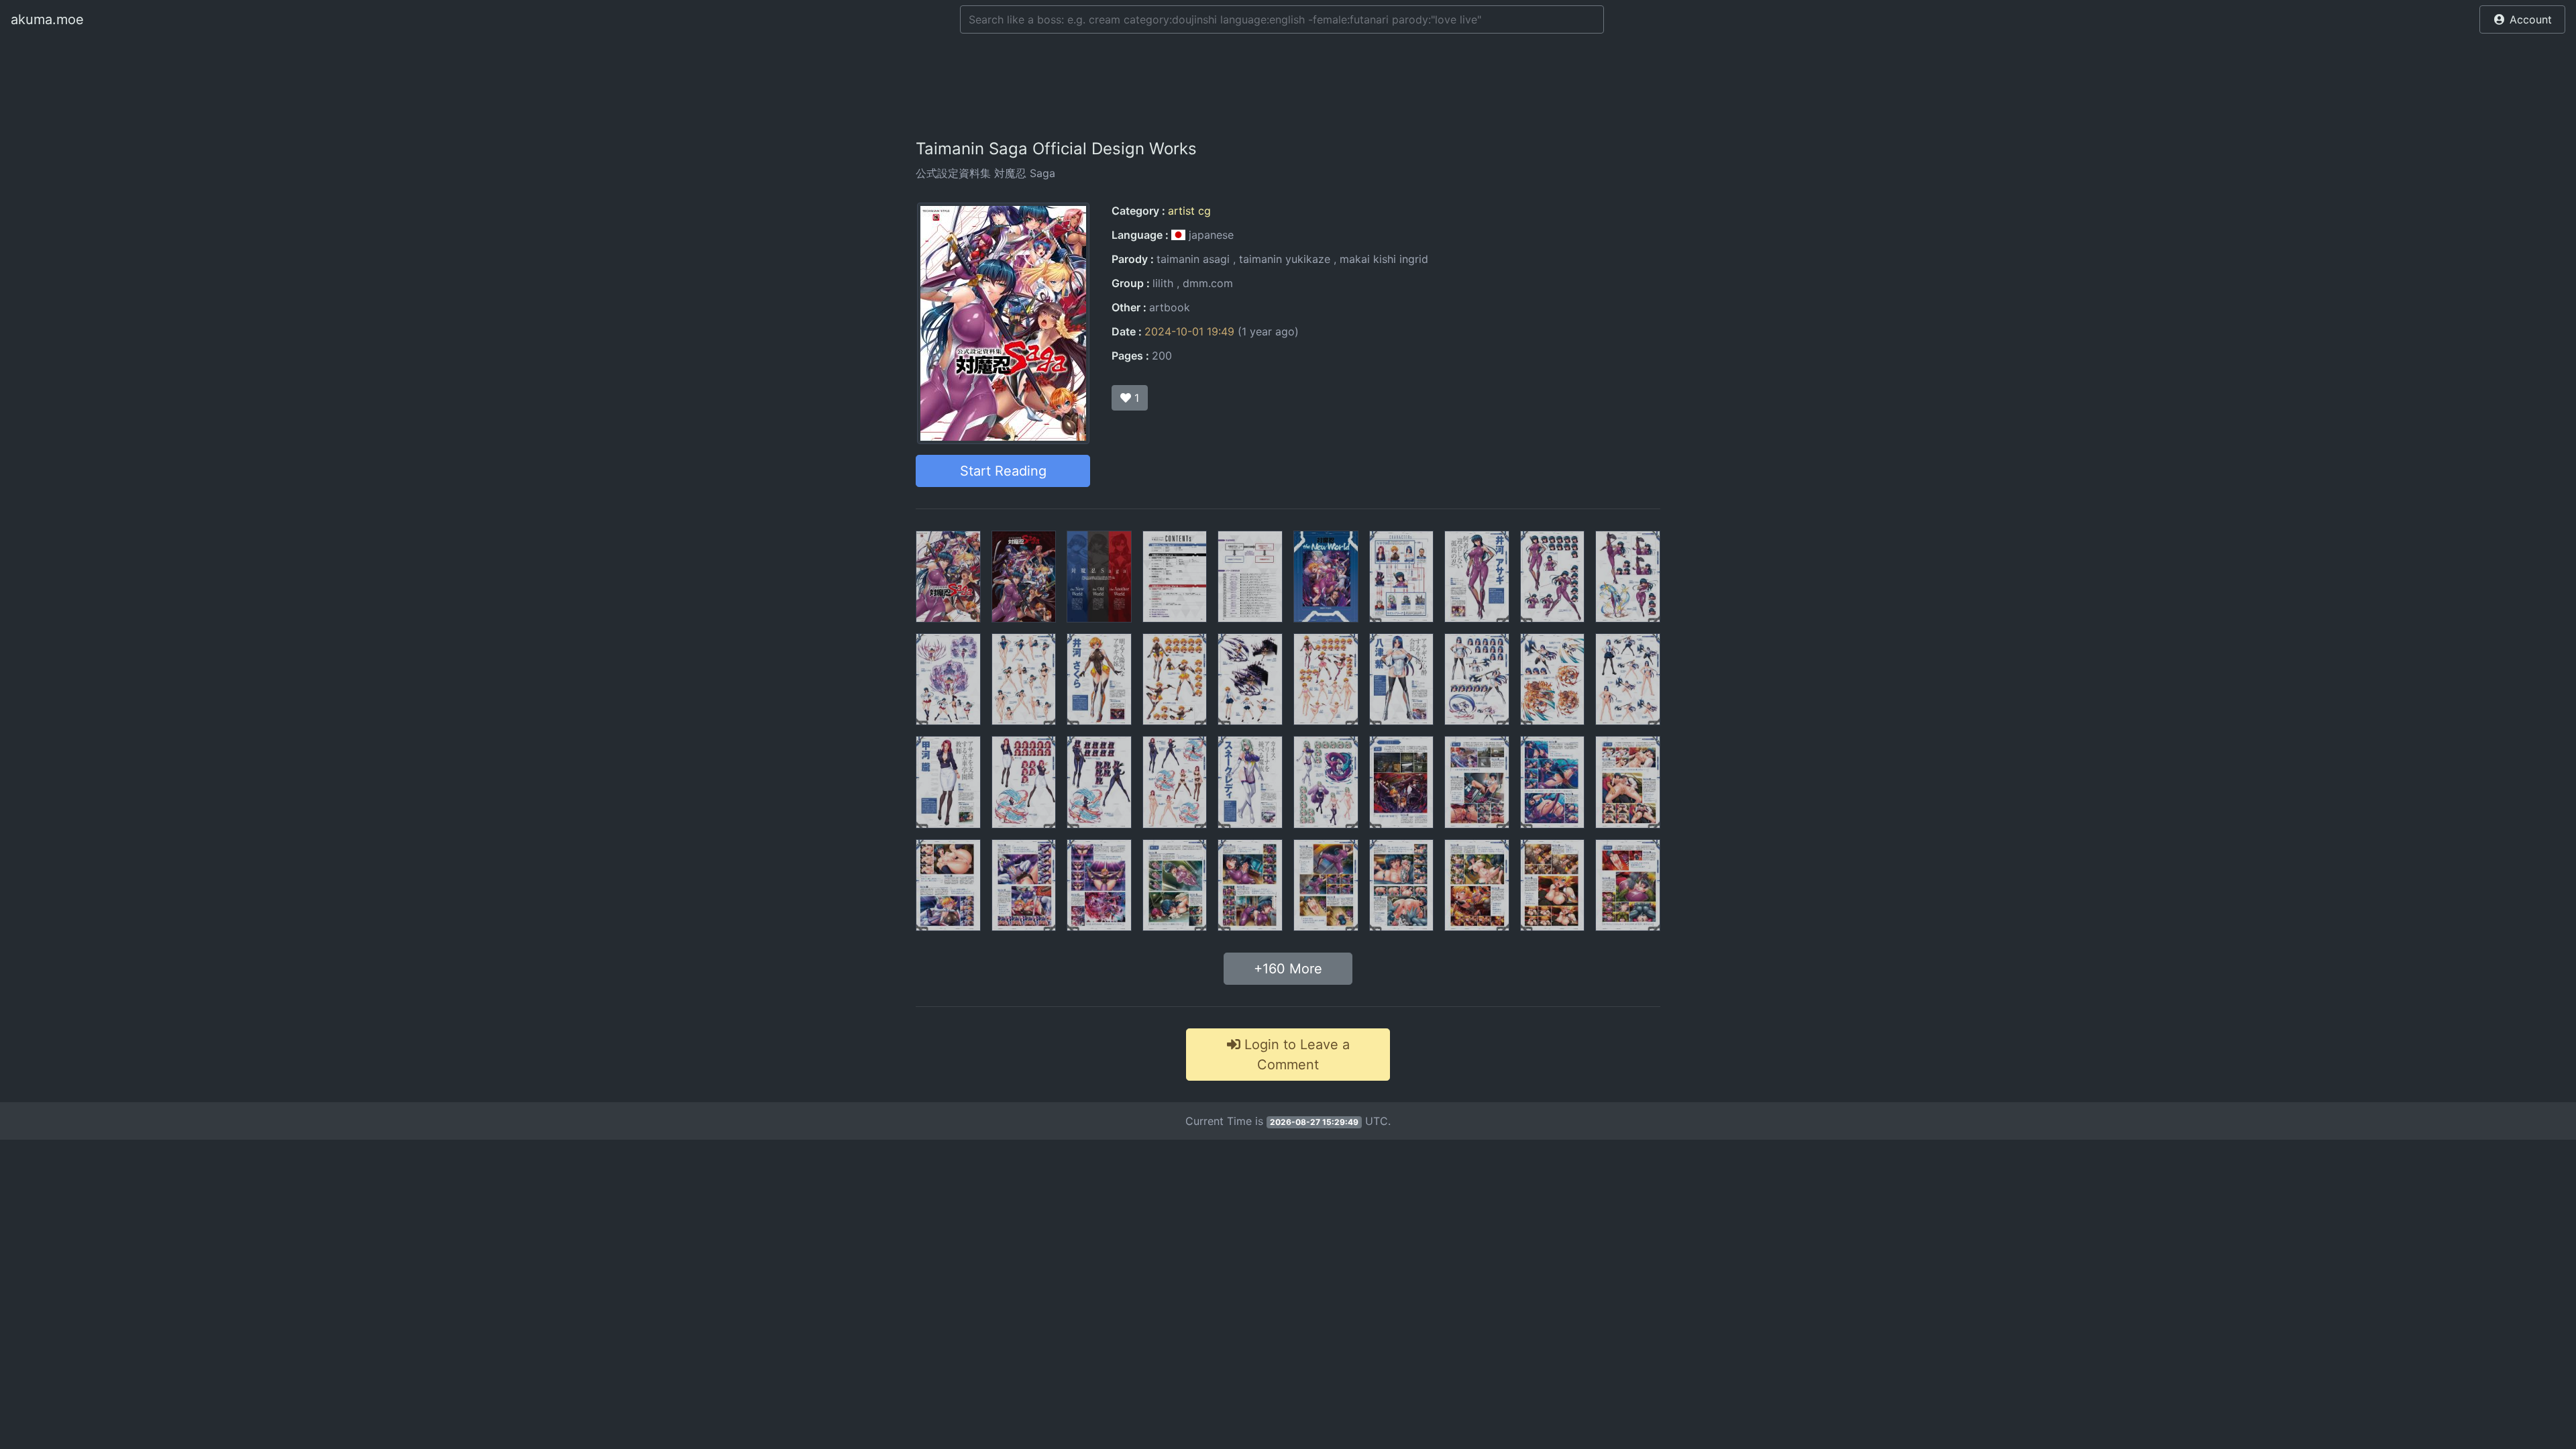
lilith (1163, 283)
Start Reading (1003, 471)
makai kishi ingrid (1384, 259)
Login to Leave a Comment (1295, 1055)
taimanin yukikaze (1285, 259)
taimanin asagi (1193, 259)
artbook (1170, 307)
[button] (2522, 19)
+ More (1288, 969)
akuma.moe (47, 19)
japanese (1210, 235)
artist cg (1189, 211)
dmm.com (1208, 283)
